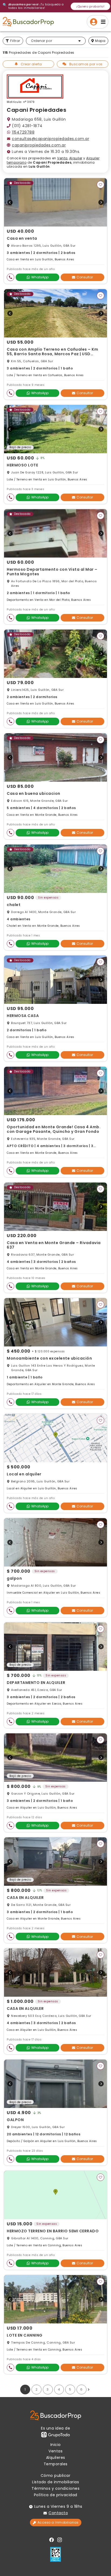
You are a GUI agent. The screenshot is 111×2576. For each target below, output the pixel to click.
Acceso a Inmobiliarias (58, 2522)
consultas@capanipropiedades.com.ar (51, 139)
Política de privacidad (56, 2495)
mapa (100, 41)
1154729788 (23, 132)
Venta (62, 158)
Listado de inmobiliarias (55, 2482)
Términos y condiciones (55, 2488)
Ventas (55, 2451)
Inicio (56, 2445)
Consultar (85, 277)
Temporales (56, 2464)
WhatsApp (40, 277)
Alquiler (76, 158)
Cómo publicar (56, 2476)
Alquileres (56, 2458)
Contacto (58, 2513)
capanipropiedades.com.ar (39, 145)
